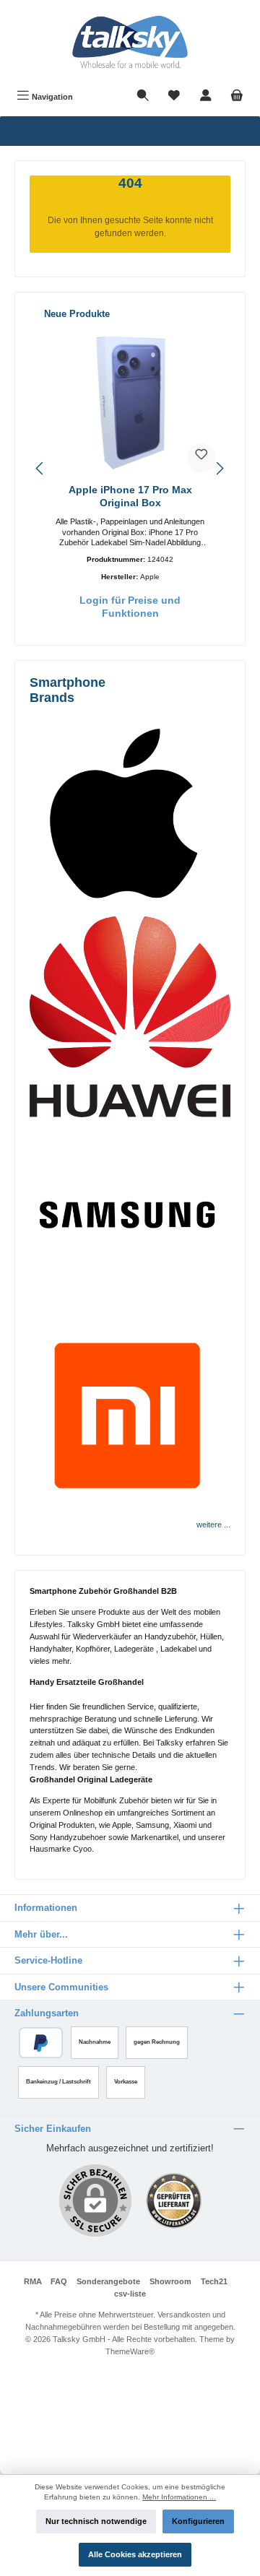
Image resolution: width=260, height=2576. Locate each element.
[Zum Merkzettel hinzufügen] (201, 458)
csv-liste (130, 2294)
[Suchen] (143, 97)
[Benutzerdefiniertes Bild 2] (174, 2201)
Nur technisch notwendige (96, 2521)
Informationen (46, 1908)
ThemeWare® (130, 2351)
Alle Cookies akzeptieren (135, 2554)
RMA (33, 2281)
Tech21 (214, 2281)
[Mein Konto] (206, 97)
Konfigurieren (198, 2521)
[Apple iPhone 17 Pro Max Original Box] (130, 402)
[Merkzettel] (174, 97)
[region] (130, 468)
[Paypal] (41, 2043)
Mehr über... (41, 1934)
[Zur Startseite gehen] (130, 42)
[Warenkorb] (237, 97)
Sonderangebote (108, 2281)
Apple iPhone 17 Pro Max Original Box (130, 496)
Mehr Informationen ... (179, 2497)
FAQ (59, 2281)
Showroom (170, 2281)
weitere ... (213, 1525)
